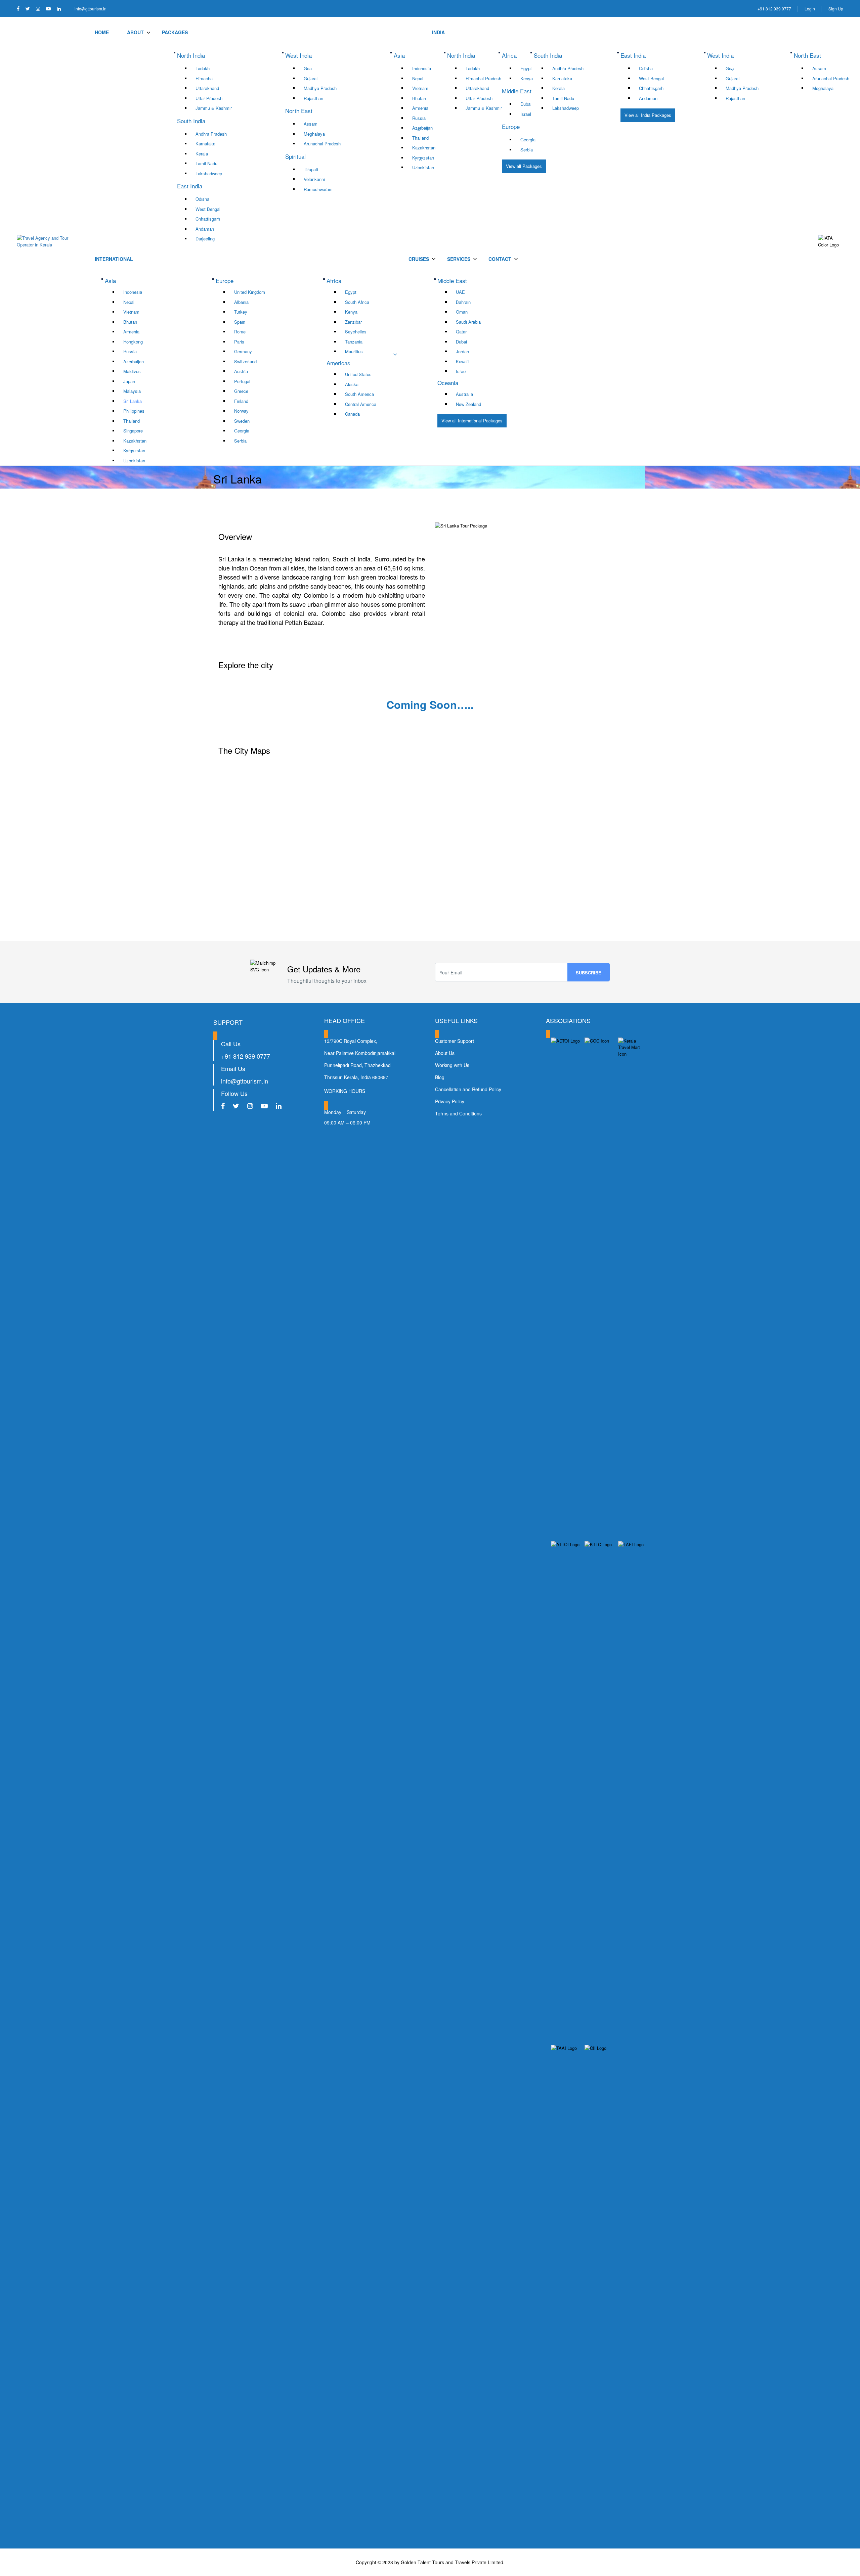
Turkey (241, 312)
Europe (225, 281)
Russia (419, 118)
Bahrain (463, 302)
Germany (243, 351)
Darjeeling (205, 239)
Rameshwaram (318, 189)
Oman (462, 312)
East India (633, 55)
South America (359, 394)
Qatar (461, 332)
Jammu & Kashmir (214, 108)
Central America (361, 404)
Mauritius (354, 351)
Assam (311, 124)
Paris (239, 342)
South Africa (357, 302)
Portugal (242, 381)
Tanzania (354, 342)
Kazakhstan (424, 148)
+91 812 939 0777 (774, 9)
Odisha (202, 199)
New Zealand (468, 404)
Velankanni (314, 179)
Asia (110, 281)
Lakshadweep (209, 173)
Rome (240, 332)
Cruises (419, 259)
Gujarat (311, 78)
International (114, 259)
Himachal (205, 78)
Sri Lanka (133, 401)
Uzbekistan (423, 167)
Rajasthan (313, 98)
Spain (240, 322)
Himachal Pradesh (483, 78)
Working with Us (452, 1065)
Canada (352, 414)
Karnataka (205, 144)
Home (102, 32)
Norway (241, 411)
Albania (241, 302)
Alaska (352, 384)
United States (358, 374)
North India (461, 55)
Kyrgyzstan (423, 158)
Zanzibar (353, 322)
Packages (175, 32)
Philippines (134, 411)
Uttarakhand (207, 88)
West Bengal (208, 209)
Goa (308, 68)
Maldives (132, 371)
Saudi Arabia (468, 322)
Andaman (205, 229)
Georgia (528, 140)
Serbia (527, 150)
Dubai (461, 342)
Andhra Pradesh (211, 134)
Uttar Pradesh (209, 98)
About (135, 32)
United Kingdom (250, 292)
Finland (241, 401)
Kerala (202, 154)
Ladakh (203, 68)
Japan (129, 381)
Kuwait (462, 361)
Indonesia (422, 68)
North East (807, 55)
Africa (334, 281)
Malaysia (132, 391)
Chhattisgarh (208, 219)
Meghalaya (314, 134)
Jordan (462, 351)
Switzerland (245, 361)
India (438, 32)
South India (548, 55)
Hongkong (133, 342)
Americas (338, 363)
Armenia (420, 108)
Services (459, 259)
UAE (460, 292)
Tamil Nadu (206, 163)
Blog (440, 1077)
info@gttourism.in (91, 9)
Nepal (418, 78)
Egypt (351, 292)
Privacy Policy (450, 1101)
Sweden (242, 421)
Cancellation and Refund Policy (468, 1089)
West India (720, 55)
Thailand (420, 138)
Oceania (448, 383)
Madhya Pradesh (320, 88)
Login (810, 9)
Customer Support (455, 1041)
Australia (464, 394)
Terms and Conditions (458, 1113)
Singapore (133, 431)
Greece (241, 391)
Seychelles (356, 332)
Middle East (452, 281)
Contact (500, 259)
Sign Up (836, 9)
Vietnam (420, 88)
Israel (461, 371)
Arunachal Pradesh (322, 144)
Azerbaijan (422, 128)
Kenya (351, 312)
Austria (241, 371)
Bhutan (419, 98)
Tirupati (311, 169)
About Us (445, 1053)
